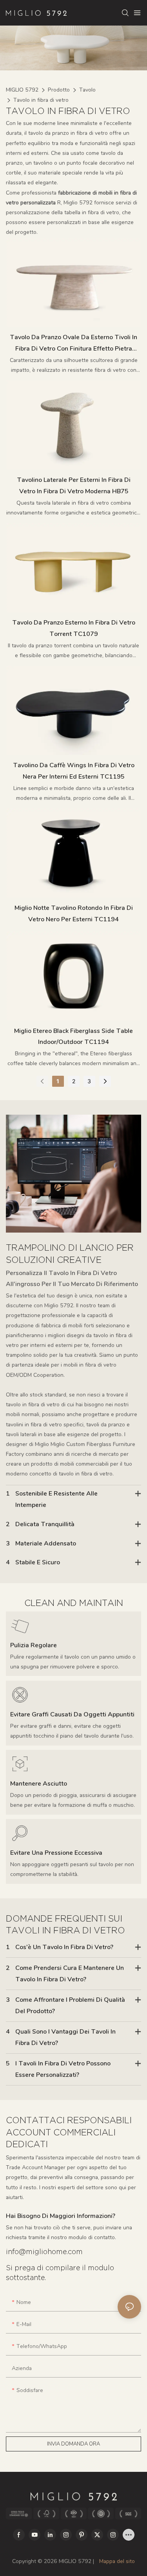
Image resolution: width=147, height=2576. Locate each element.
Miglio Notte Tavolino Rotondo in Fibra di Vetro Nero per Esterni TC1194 (74, 914)
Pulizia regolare (34, 1645)
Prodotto (59, 90)
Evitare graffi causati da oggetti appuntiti (72, 1714)
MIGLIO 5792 (22, 90)
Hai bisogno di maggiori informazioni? (61, 2216)
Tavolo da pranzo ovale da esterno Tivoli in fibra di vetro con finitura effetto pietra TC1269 (73, 344)
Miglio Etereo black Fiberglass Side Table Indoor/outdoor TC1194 (73, 1037)
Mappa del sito (116, 2561)
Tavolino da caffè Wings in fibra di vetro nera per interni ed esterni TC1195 (74, 771)
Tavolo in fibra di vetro (41, 100)
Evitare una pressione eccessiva (56, 1853)
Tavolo (87, 90)
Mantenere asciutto (39, 1784)
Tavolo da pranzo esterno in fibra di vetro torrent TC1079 (74, 628)
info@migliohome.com (44, 2252)
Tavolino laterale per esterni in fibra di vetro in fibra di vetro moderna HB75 (74, 486)
